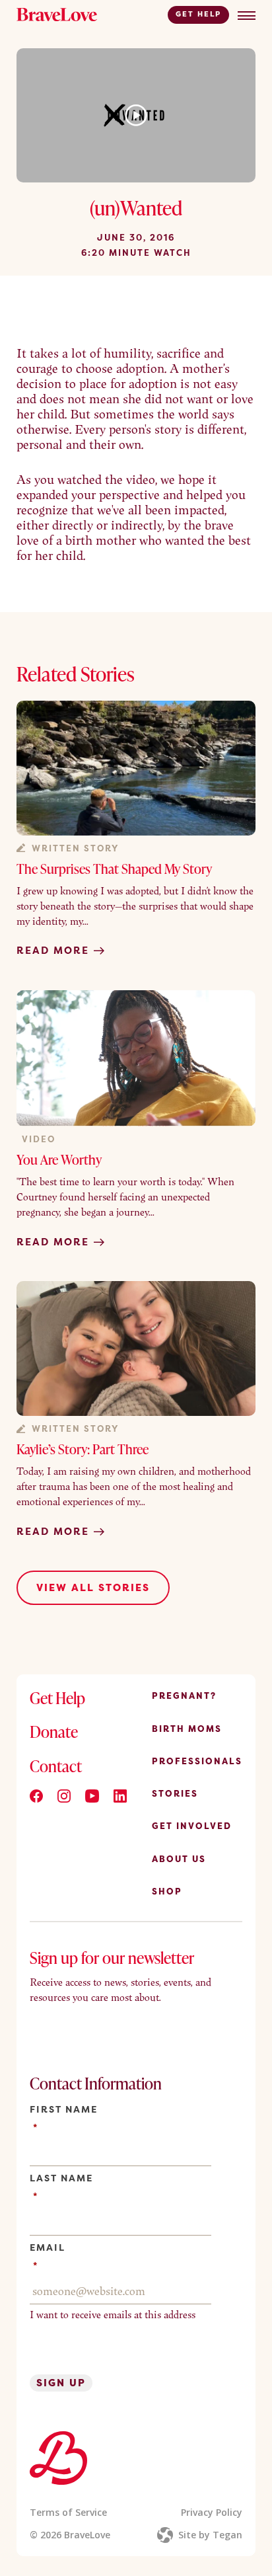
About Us (179, 1859)
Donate (54, 1732)
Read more (55, 951)
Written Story (75, 848)
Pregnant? (184, 1696)
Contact (56, 1766)
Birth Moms (187, 1729)
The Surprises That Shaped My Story (114, 869)
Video (39, 1139)
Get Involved (192, 1826)
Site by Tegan (210, 2535)
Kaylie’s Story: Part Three (83, 1449)
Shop (167, 1891)
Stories (175, 1793)
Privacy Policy (212, 2512)
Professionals (197, 1761)
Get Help (198, 14)
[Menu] (247, 16)
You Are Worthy (59, 1159)
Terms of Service (68, 2512)
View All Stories (93, 1587)
